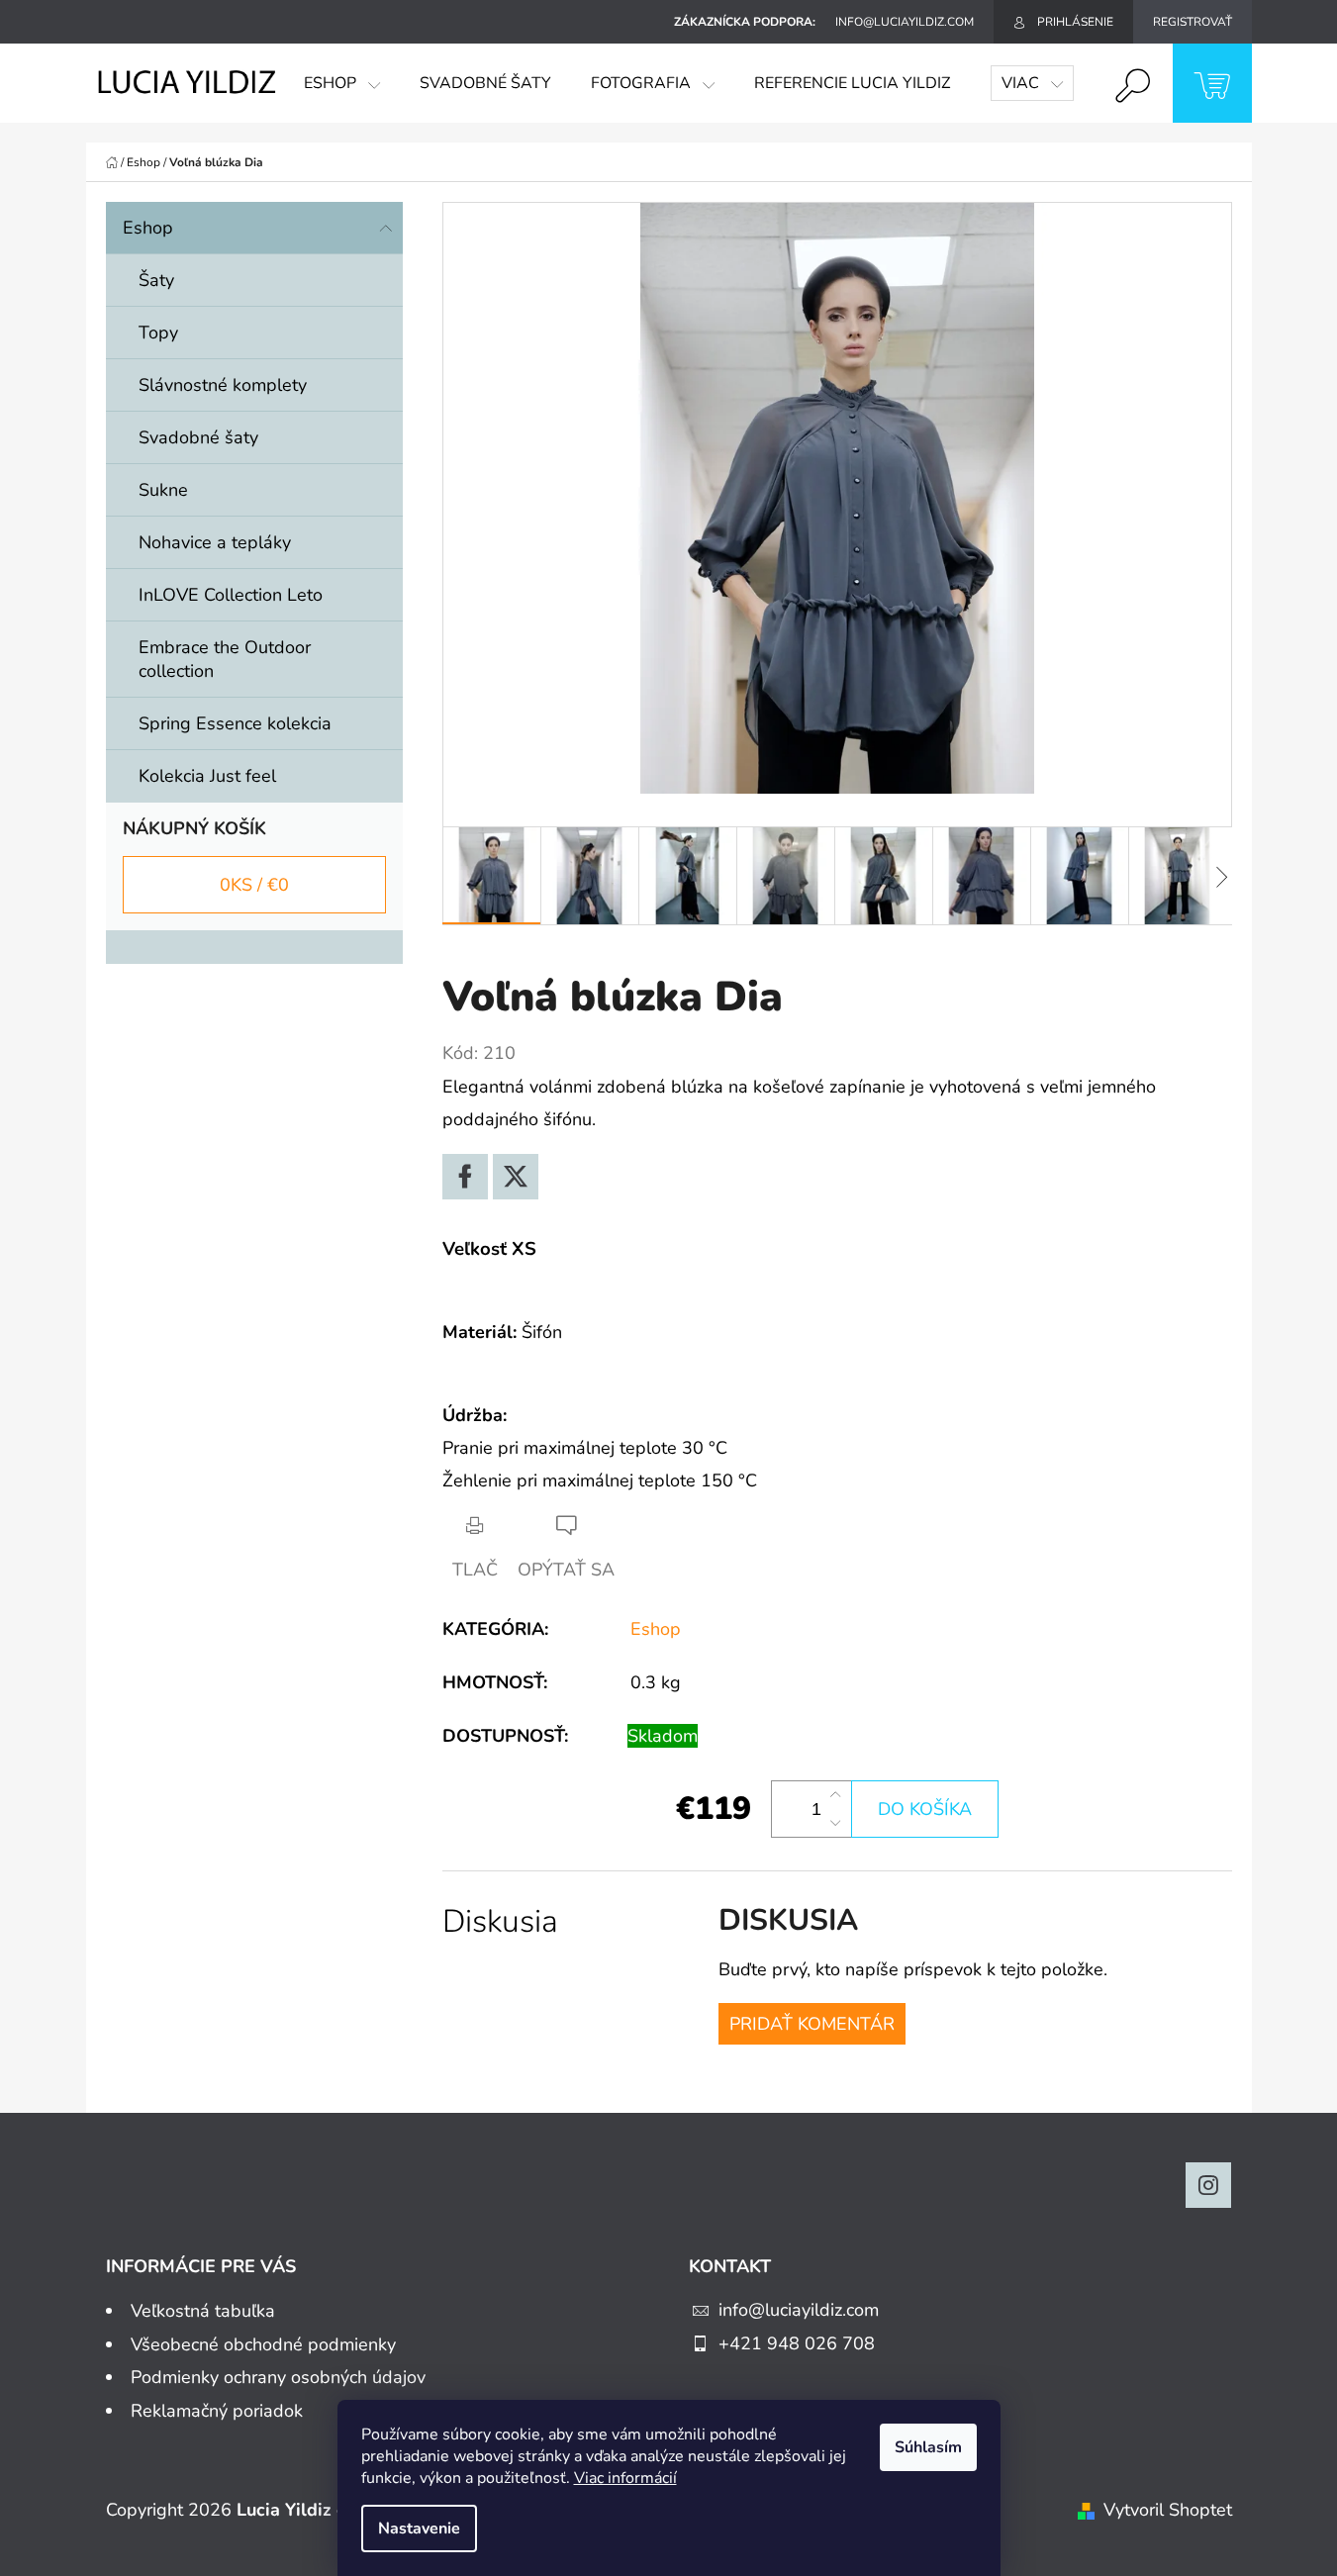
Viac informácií (625, 2478)
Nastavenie (419, 2528)
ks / (254, 885)
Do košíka (925, 1809)
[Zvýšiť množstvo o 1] (835, 1795)
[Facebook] (465, 1177)
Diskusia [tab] (500, 1921)
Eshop (148, 228)
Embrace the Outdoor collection (225, 659)
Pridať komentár (812, 2024)
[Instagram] (1208, 2185)
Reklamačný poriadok (217, 2411)
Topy (158, 333)
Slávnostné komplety (223, 385)
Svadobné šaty (198, 437)
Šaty (156, 280)
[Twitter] (516, 1177)
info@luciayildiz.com (799, 2310)
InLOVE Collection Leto (231, 595)
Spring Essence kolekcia (235, 723)
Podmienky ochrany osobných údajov (278, 2377)
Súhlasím (928, 2447)
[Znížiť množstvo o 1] (835, 1823)
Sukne (163, 490)
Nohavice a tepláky (215, 542)
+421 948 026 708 (797, 2343)
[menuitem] (342, 83)
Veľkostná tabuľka (203, 2311)
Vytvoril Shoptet (1168, 2510)
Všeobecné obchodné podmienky (263, 2344)
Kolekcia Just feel (207, 776)
